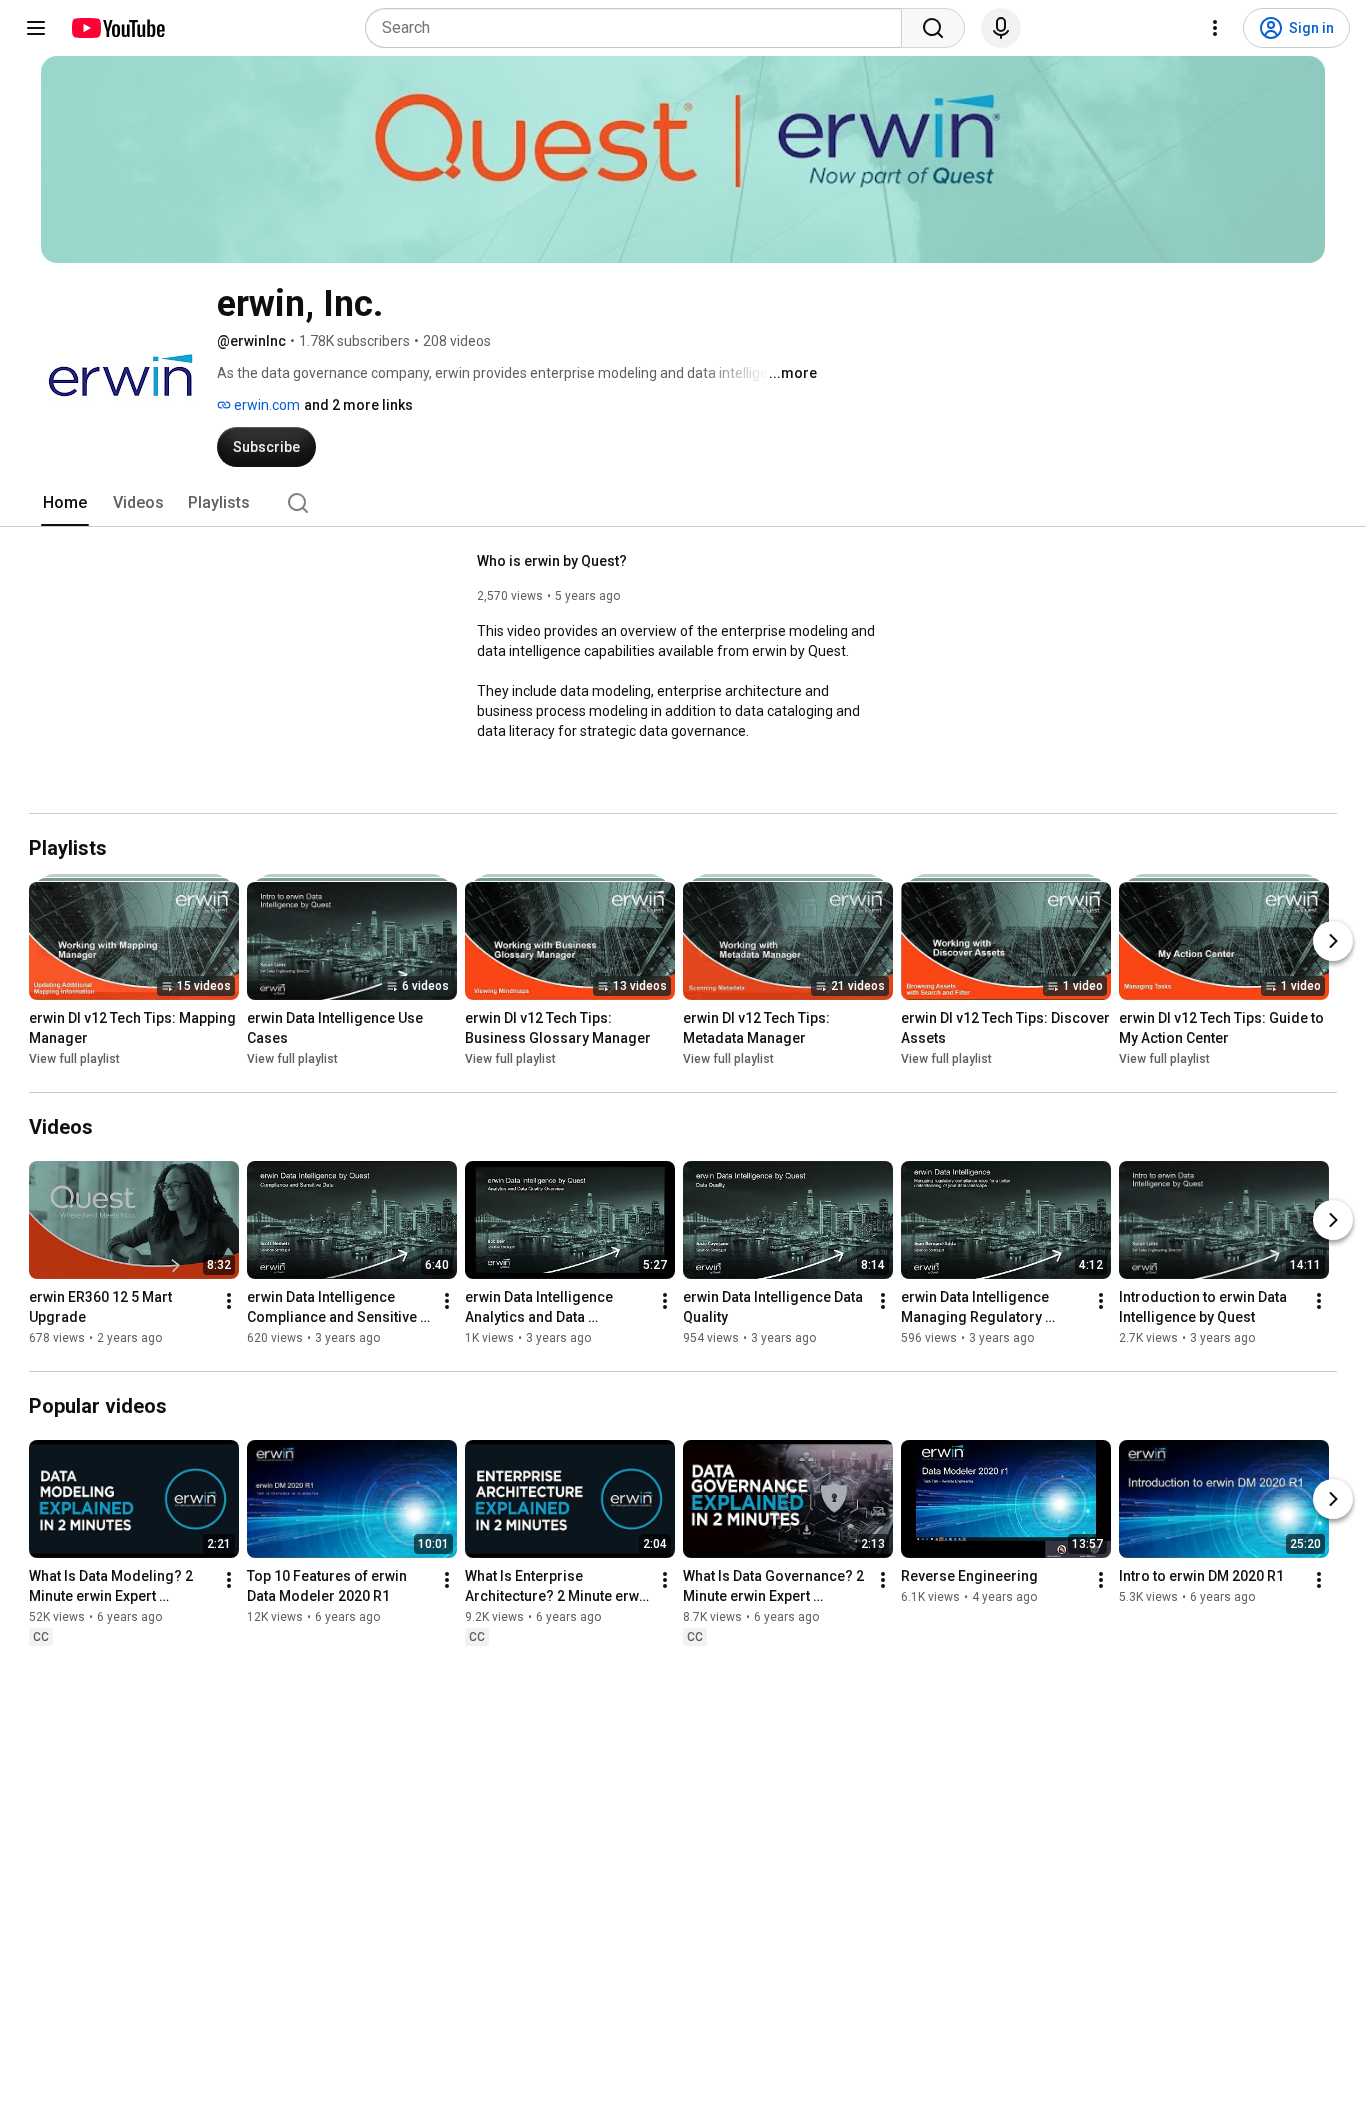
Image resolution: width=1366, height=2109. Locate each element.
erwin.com (265, 405)
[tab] (65, 503)
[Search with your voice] (1001, 28)
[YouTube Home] (117, 28)
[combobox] (639, 28)
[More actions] (229, 1301)
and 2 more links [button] (358, 405)
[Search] (933, 28)
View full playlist (74, 1059)
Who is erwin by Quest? (552, 561)
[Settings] (1215, 28)
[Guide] (36, 28)
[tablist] (683, 503)
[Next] (1333, 941)
